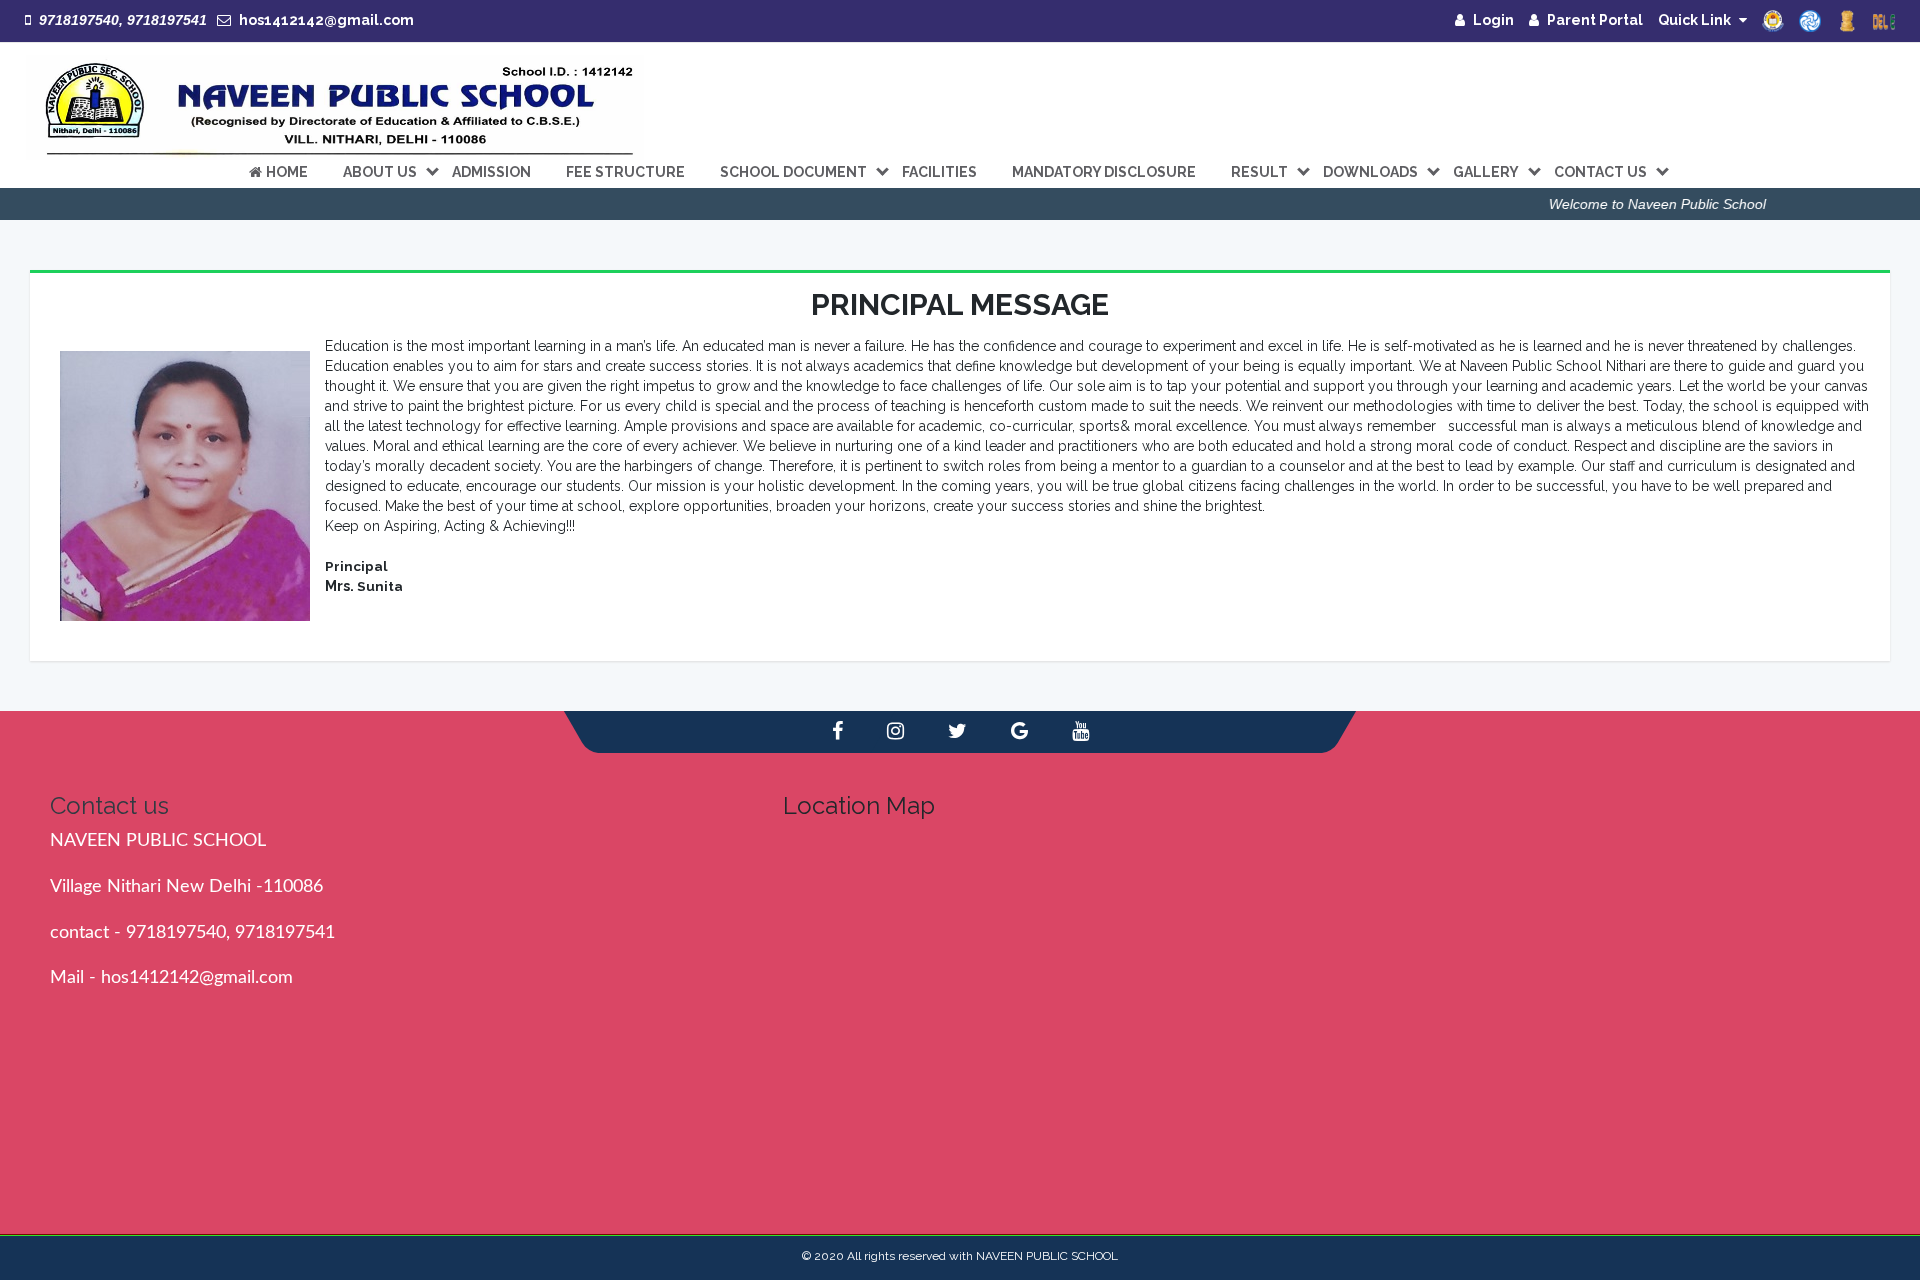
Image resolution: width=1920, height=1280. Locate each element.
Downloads (1370, 172)
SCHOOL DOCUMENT (793, 172)
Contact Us (1600, 172)
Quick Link (1694, 20)
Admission (491, 172)
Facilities (939, 172)
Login (1493, 20)
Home (287, 172)
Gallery (1486, 172)
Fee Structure (625, 172)
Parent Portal (1595, 20)
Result (1259, 172)
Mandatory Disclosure (1104, 172)
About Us (380, 172)
